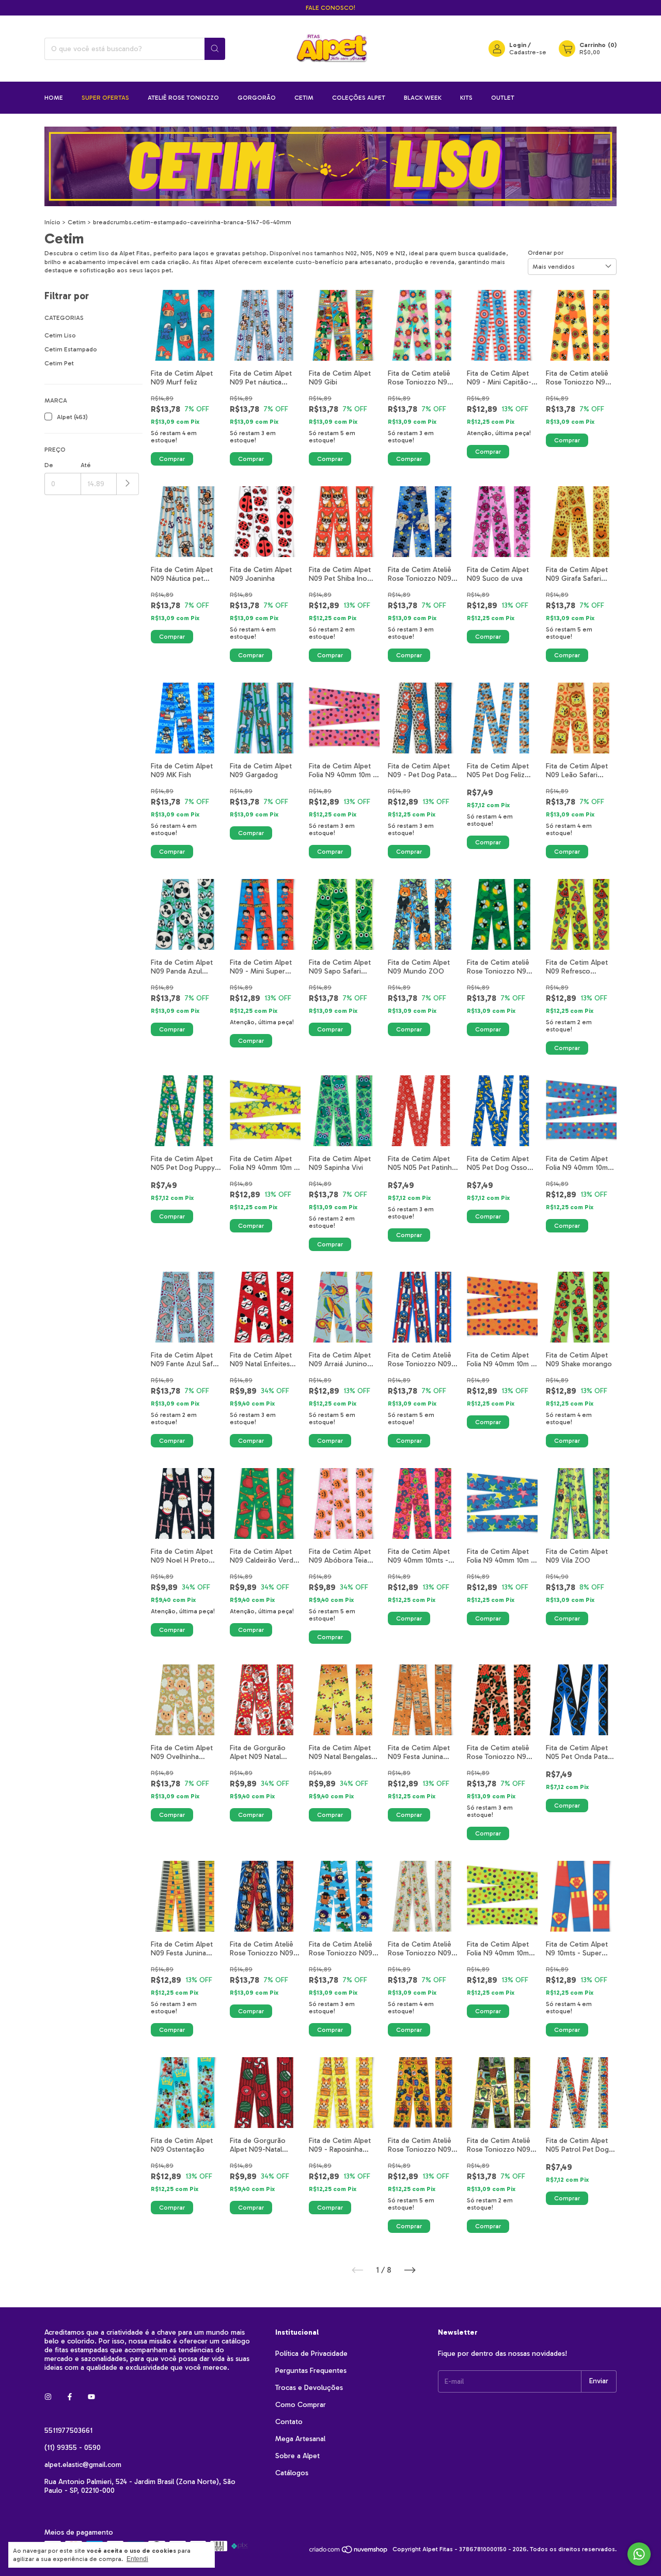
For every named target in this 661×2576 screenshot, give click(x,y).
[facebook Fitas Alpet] (70, 2397)
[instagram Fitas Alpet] (48, 2397)
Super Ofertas (105, 98)
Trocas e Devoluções (309, 2388)
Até (86, 465)
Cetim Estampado (71, 349)
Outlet (503, 98)
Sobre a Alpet (297, 2456)
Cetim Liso (60, 335)
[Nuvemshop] (349, 2552)
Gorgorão (257, 98)
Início (52, 222)
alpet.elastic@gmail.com (83, 2465)
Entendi (137, 2559)
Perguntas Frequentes (311, 2371)
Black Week (423, 98)
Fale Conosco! (330, 8)
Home (54, 98)
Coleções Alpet (359, 98)
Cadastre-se (528, 52)
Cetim (304, 98)
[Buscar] (215, 49)
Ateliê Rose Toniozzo (183, 98)
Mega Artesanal (300, 2439)
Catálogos (292, 2473)
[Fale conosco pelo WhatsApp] (639, 2554)
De (49, 465)
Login (518, 45)
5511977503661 (68, 2431)
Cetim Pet (59, 363)
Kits (466, 98)
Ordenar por (546, 253)
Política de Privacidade (311, 2354)
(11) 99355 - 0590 (73, 2448)
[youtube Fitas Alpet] (91, 2397)
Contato (289, 2422)
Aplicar (128, 484)
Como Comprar (301, 2405)
